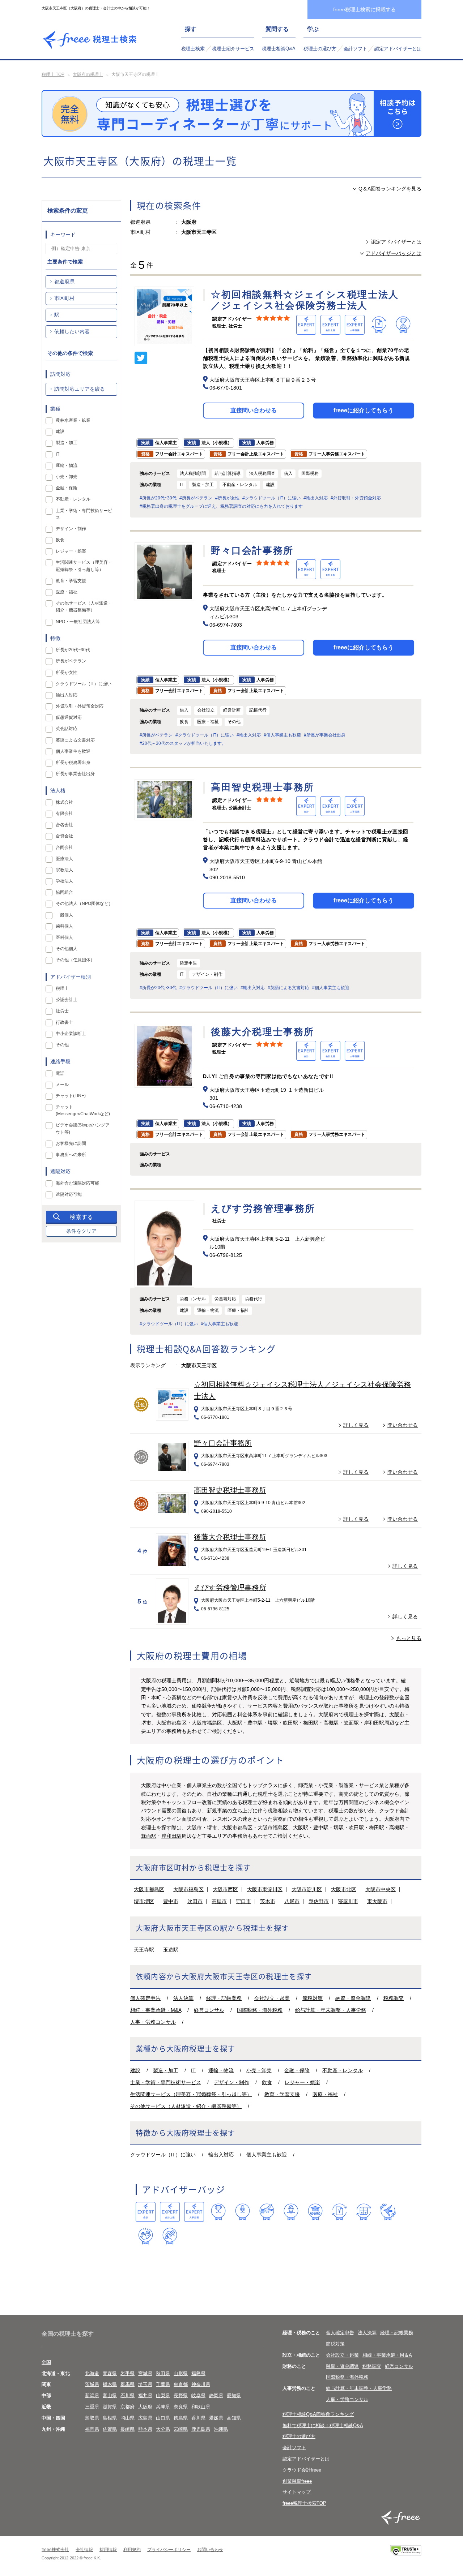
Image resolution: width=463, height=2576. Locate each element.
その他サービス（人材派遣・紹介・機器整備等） (186, 2106)
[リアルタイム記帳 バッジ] (339, 2212)
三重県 (92, 2407)
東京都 (181, 2384)
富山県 (110, 2395)
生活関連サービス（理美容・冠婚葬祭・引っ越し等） (191, 2094)
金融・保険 (297, 2070)
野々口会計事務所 (223, 1443)
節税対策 (313, 1998)
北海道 (92, 2373)
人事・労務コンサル (153, 2022)
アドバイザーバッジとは (394, 253)
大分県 (163, 2429)
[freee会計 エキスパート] (146, 2212)
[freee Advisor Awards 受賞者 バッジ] (218, 2212)
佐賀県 (110, 2429)
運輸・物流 (221, 2070)
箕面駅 (351, 1723)
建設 (135, 2070)
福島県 (198, 2373)
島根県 (110, 2418)
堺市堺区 (144, 1901)
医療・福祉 (325, 2094)
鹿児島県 (201, 2429)
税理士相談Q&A (279, 49)
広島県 (145, 2418)
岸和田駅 (374, 1723)
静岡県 (216, 2395)
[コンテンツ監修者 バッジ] (170, 2236)
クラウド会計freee (302, 2470)
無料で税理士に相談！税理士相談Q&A (323, 2425)
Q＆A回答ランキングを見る (390, 189)
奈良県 (181, 2407)
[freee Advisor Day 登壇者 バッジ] (243, 2212)
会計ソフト (355, 49)
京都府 (128, 2407)
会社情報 (84, 2550)
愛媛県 (216, 2418)
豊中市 (171, 1901)
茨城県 (92, 2384)
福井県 (145, 2395)
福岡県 (92, 2429)
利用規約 (132, 2550)
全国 (46, 2362)
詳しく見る (356, 1425)
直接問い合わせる (254, 410)
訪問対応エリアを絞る (80, 389)
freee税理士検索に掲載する (364, 9)
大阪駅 (235, 1723)
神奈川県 (201, 2384)
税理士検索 (193, 49)
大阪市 (397, 1714)
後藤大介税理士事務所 (230, 1537)
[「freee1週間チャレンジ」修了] (315, 2212)
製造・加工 (166, 2070)
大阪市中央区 (381, 1889)
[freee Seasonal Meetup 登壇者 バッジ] (267, 2212)
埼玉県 (145, 2384)
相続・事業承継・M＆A (387, 2355)
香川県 (198, 2418)
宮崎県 (181, 2429)
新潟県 (92, 2395)
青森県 (110, 2373)
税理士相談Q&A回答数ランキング (318, 2414)
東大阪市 (377, 1901)
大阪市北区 (344, 1889)
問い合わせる (403, 1425)
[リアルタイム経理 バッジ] (364, 2212)
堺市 (146, 1723)
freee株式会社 (55, 2550)
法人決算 (183, 1998)
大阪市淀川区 (307, 1889)
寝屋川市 (348, 1901)
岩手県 (128, 2373)
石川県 (128, 2395)
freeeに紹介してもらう (364, 410)
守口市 (243, 1901)
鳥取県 (92, 2418)
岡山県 (128, 2418)
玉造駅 (171, 1950)
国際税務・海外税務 (260, 2010)
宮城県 (145, 2373)
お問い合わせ (210, 2550)
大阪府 (145, 2407)
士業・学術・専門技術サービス (166, 2082)
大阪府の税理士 (88, 74)
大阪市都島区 (171, 1723)
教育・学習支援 (282, 2094)
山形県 (181, 2373)
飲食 (267, 2082)
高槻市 (219, 1901)
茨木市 (268, 1901)
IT (193, 2070)
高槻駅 (331, 1723)
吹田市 (195, 1901)
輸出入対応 (221, 2155)
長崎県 (128, 2429)
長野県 (181, 2395)
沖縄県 (221, 2429)
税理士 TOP (53, 74)
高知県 (234, 2418)
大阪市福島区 (207, 1723)
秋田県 (163, 2373)
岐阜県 (198, 2395)
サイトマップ (297, 2492)
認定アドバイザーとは (398, 49)
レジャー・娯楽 (302, 2082)
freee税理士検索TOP (304, 2503)
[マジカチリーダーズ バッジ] (388, 2212)
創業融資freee (297, 2481)
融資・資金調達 (353, 1998)
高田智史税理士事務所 (230, 1490)
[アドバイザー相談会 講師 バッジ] (291, 2212)
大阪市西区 (225, 1889)
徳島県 (181, 2418)
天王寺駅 (144, 1950)
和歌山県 (201, 2407)
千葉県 (163, 2384)
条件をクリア (81, 1231)
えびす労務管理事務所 (230, 1588)
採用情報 (108, 2550)
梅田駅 (311, 1723)
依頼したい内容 (72, 331)
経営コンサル (209, 2010)
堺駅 (273, 1723)
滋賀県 (110, 2407)
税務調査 (394, 1998)
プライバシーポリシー (169, 2550)
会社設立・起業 (272, 1998)
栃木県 (110, 2384)
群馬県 (128, 2384)
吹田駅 (290, 1723)
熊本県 (145, 2429)
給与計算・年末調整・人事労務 (331, 2010)
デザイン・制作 (231, 2082)
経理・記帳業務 (224, 1998)
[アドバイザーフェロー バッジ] (146, 2236)
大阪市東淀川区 (265, 1889)
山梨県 (163, 2395)
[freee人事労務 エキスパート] (194, 2212)
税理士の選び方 (320, 49)
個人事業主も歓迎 (267, 2155)
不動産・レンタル (343, 2070)
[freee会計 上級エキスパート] (170, 2212)
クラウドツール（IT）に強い (163, 2155)
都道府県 (64, 282)
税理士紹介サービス (233, 49)
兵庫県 (163, 2407)
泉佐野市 (319, 1901)
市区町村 (64, 298)
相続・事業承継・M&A (156, 2010)
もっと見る (409, 1638)
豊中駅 (255, 1723)
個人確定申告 (145, 1998)
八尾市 (292, 1901)
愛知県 (234, 2395)
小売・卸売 (259, 2070)
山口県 (163, 2418)
